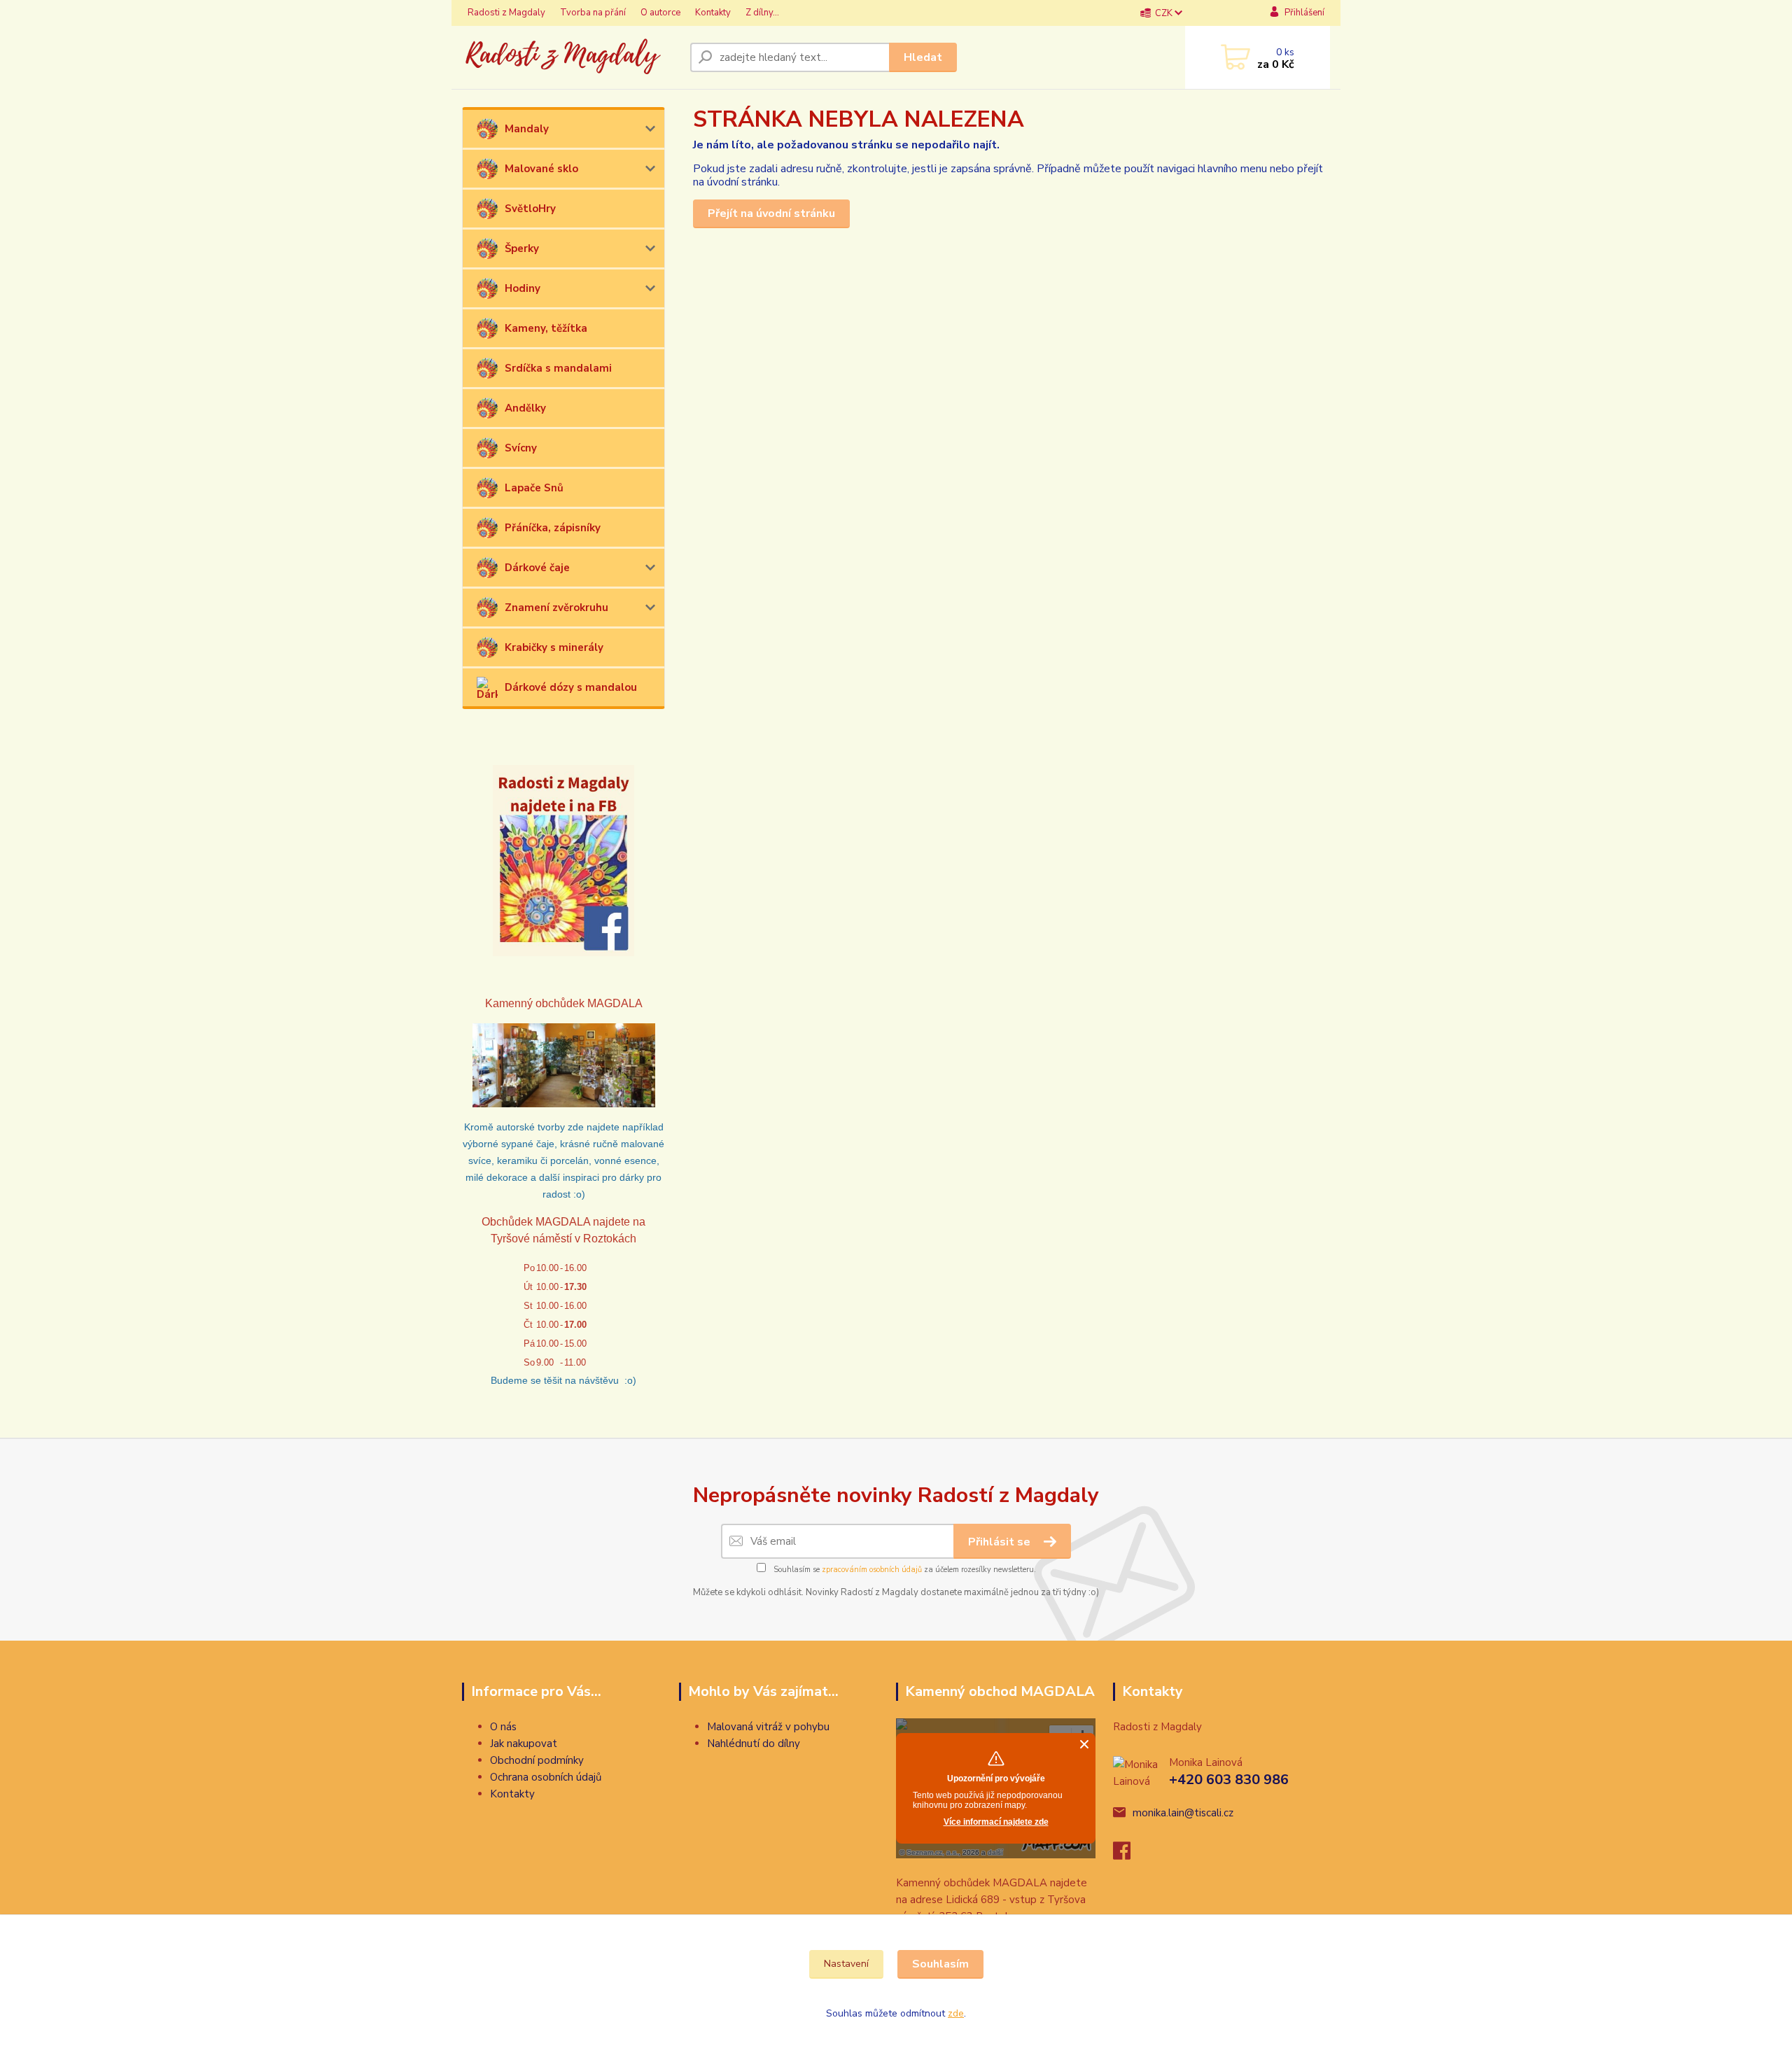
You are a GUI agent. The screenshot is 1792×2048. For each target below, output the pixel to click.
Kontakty (713, 13)
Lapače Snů (534, 488)
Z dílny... (762, 13)
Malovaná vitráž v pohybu (768, 1727)
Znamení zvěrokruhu (556, 608)
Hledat (923, 57)
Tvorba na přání (593, 13)
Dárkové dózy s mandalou (571, 687)
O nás (503, 1727)
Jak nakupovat (524, 1744)
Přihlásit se (1001, 1542)
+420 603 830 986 (1229, 1780)
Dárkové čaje (537, 568)
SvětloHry (530, 209)
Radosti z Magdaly (506, 13)
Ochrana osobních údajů (546, 1777)
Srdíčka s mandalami (558, 368)
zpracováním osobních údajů (872, 1570)
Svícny (521, 448)
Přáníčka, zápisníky (553, 528)
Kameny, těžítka (546, 328)
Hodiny (523, 288)
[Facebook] (1129, 1855)
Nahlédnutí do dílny (754, 1744)
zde (956, 2013)
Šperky (522, 248)
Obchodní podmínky (537, 1760)
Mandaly (527, 129)
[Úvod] (570, 57)
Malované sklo (541, 169)
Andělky (525, 408)
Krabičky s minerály (554, 647)
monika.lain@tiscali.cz (1183, 1813)
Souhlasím (940, 1964)
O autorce (660, 13)
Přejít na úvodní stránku (771, 213)
